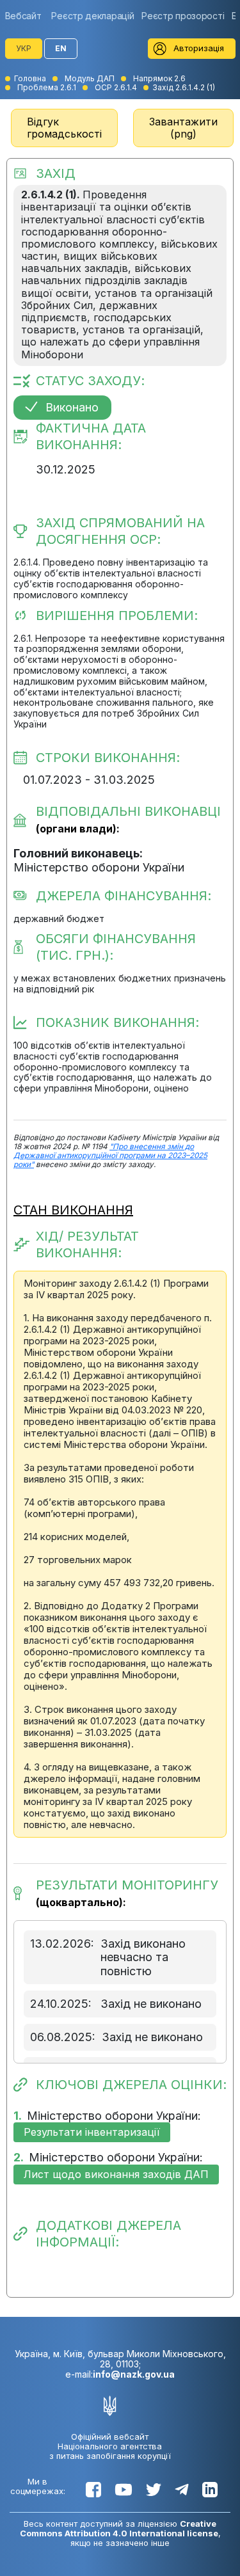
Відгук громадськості (64, 128)
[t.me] (182, 2490)
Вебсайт (23, 16)
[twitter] (154, 2490)
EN (61, 48)
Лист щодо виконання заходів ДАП (116, 2174)
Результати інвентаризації (92, 2132)
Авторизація (199, 48)
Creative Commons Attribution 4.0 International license (119, 2528)
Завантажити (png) (183, 128)
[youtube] (124, 2490)
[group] (27, 16)
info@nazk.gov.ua (134, 2374)
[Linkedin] (210, 2490)
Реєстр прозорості (183, 16)
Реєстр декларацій (92, 16)
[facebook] (93, 2490)
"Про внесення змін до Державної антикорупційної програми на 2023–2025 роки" (110, 1156)
